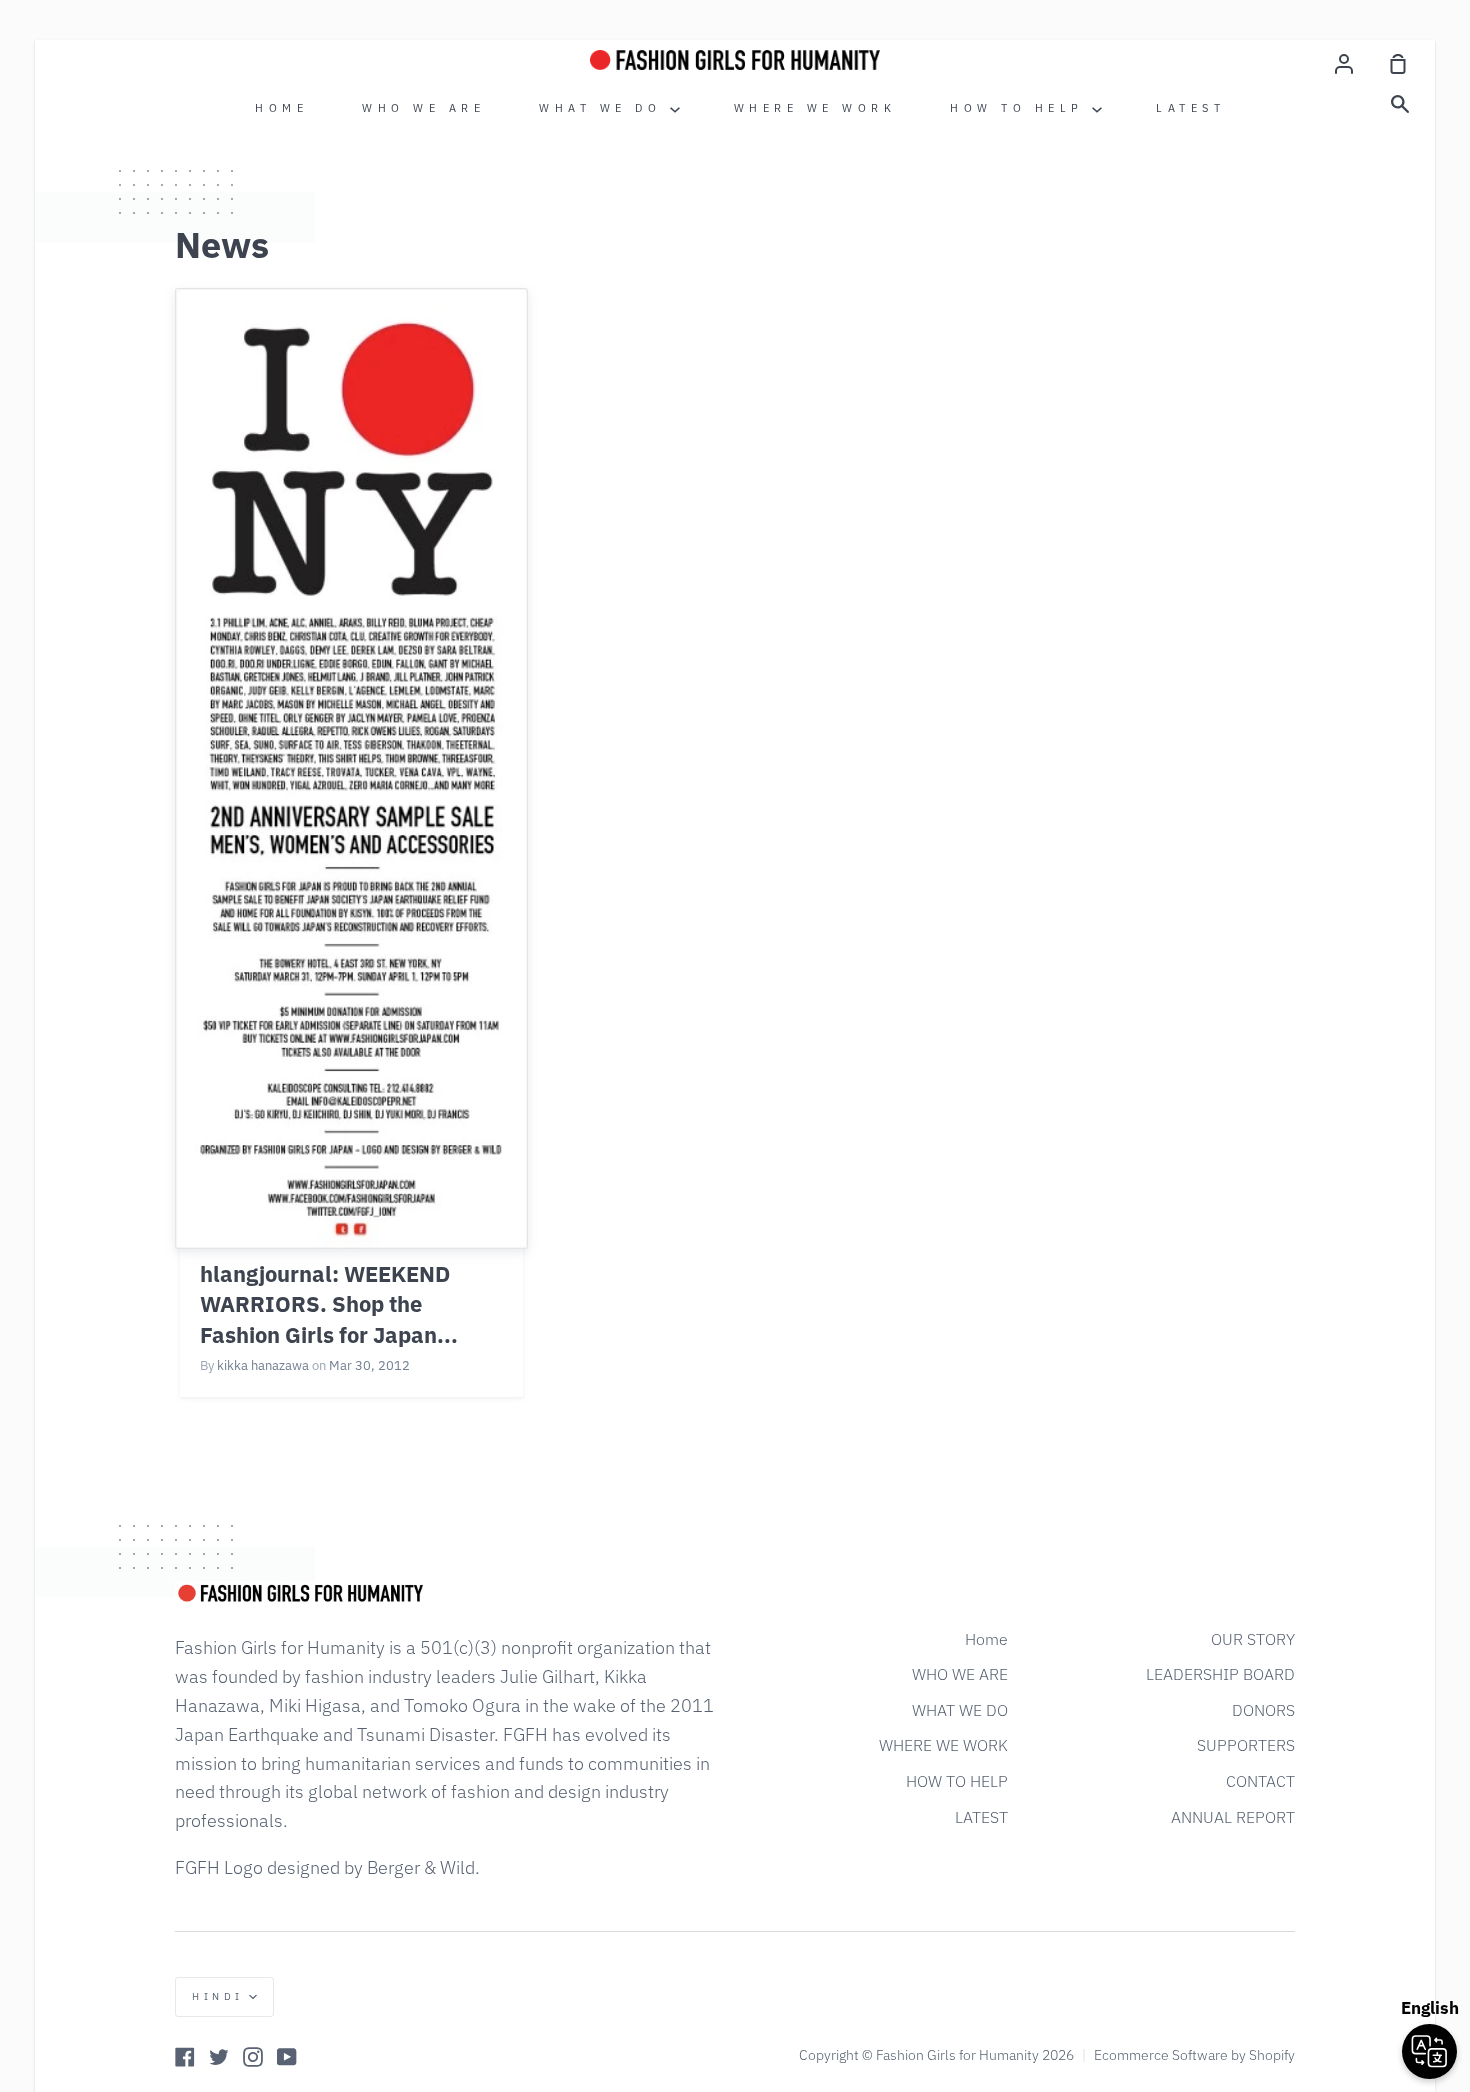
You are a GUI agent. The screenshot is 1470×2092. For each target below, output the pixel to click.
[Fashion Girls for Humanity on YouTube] (287, 2057)
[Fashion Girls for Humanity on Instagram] (253, 2057)
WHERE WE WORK (815, 108)
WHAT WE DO (604, 108)
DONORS (1263, 1710)
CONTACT (1260, 1781)
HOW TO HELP (1021, 108)
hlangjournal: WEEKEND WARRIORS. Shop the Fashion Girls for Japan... (329, 1304)
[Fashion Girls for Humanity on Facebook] (185, 2057)
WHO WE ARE (423, 108)
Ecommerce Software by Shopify (1194, 2055)
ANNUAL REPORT (1233, 1817)
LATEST (1190, 108)
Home (281, 108)
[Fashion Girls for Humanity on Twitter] (219, 2057)
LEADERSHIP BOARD (1220, 1674)
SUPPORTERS (1246, 1745)
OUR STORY (1253, 1639)
